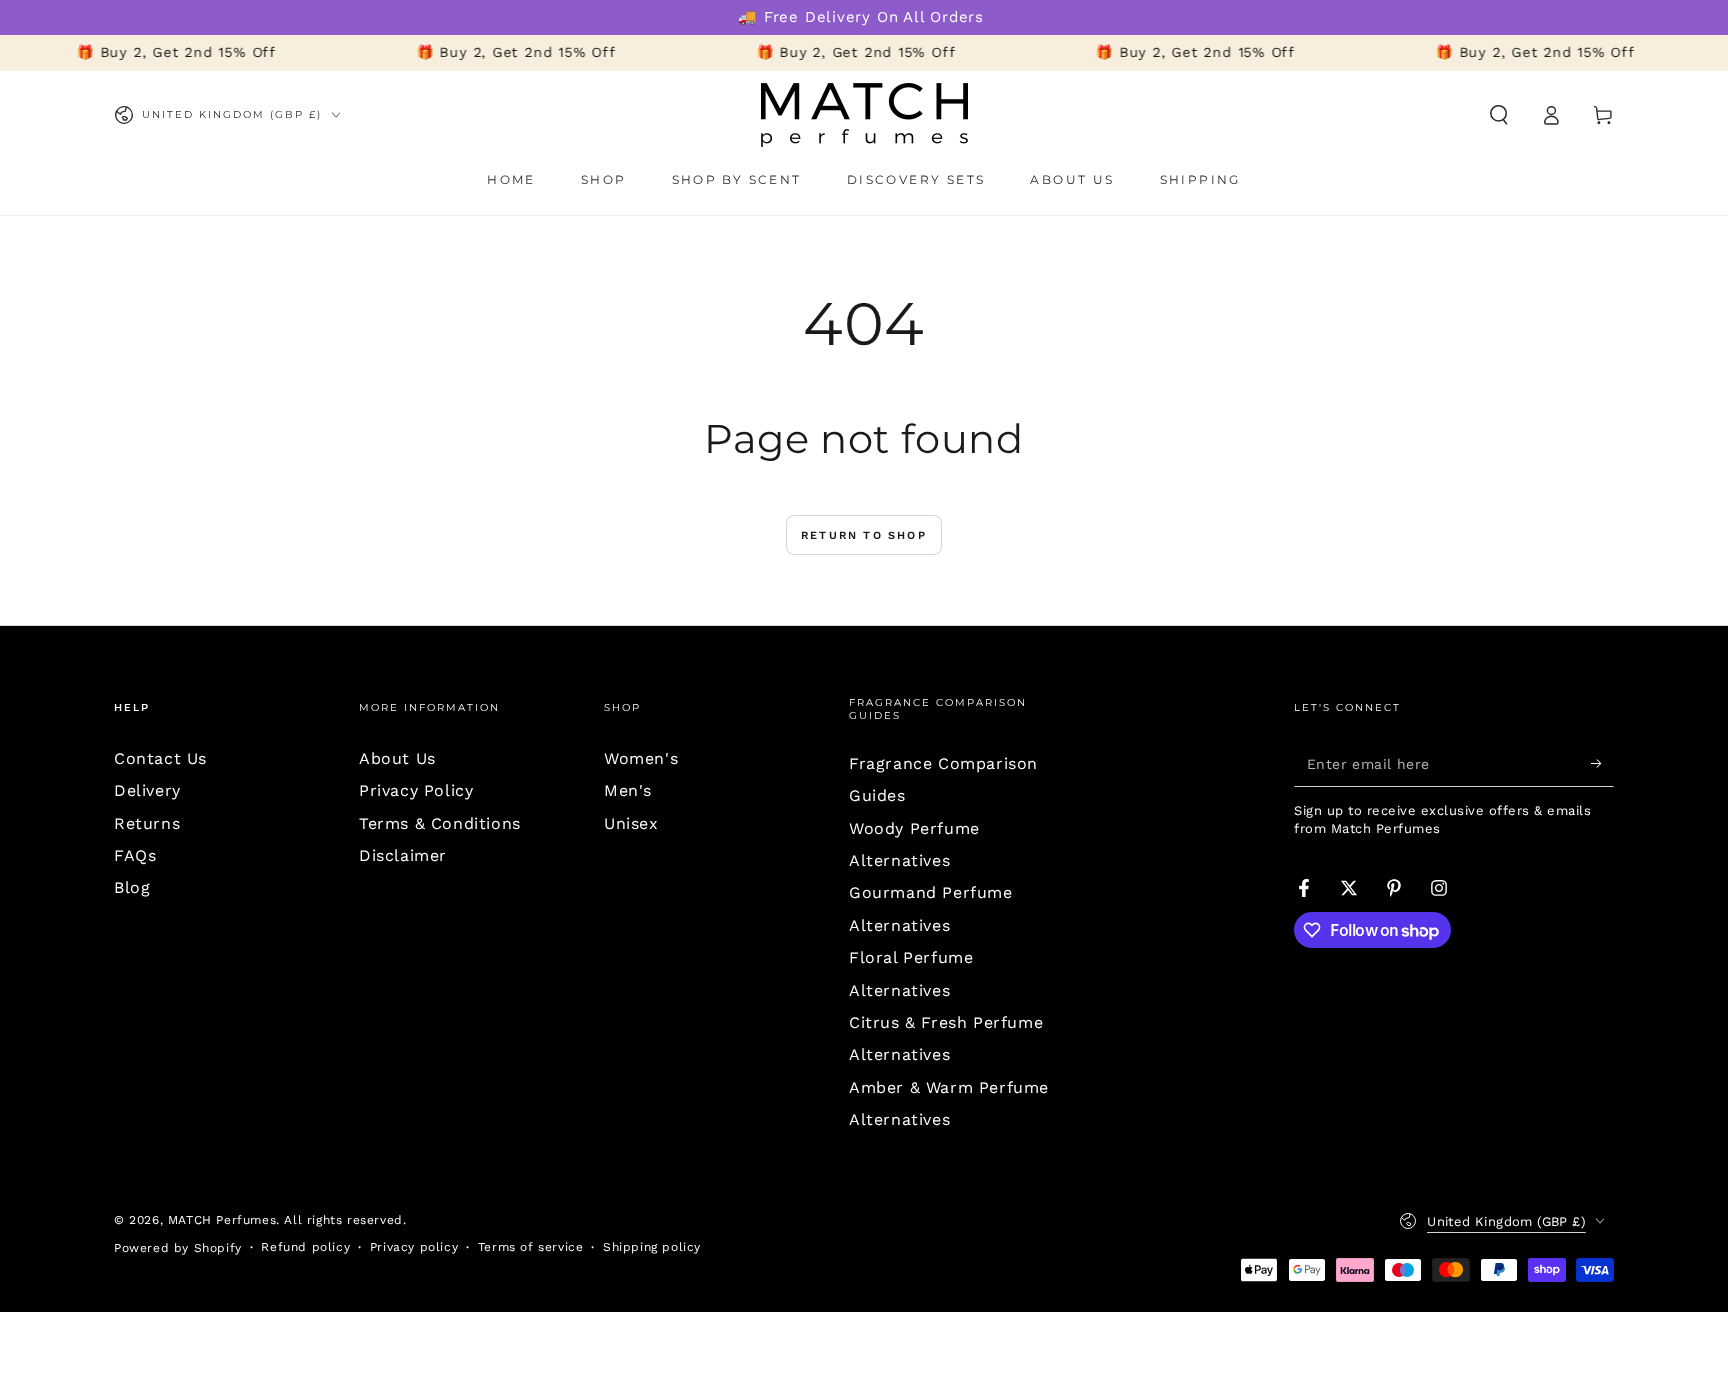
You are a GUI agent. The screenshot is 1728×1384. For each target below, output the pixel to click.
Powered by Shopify (178, 1248)
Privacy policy (414, 1247)
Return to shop (864, 535)
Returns (147, 823)
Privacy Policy (416, 790)
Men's (628, 790)
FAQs (135, 855)
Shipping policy (652, 1247)
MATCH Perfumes (222, 1220)
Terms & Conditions (440, 823)
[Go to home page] (864, 115)
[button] (1499, 115)
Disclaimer (403, 855)
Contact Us (160, 758)
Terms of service (531, 1247)
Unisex (631, 823)
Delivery (147, 790)
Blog (132, 887)
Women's (641, 758)
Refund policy (305, 1247)
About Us (397, 758)
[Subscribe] (1602, 764)
